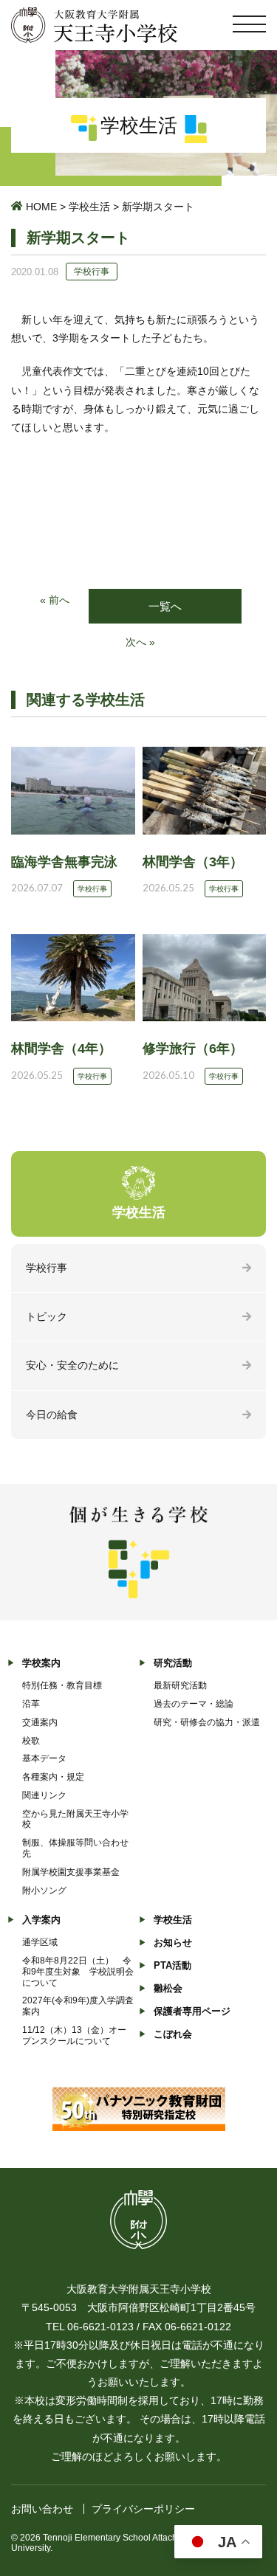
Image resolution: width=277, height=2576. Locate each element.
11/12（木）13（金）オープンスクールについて (74, 2035)
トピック (47, 1316)
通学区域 (40, 1942)
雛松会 (168, 1988)
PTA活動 (172, 1965)
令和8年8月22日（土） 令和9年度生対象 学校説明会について (78, 1972)
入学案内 (41, 1920)
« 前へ (55, 600)
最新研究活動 (180, 1685)
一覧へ (165, 606)
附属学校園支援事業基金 (71, 1872)
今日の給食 (52, 1415)
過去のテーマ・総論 (194, 1704)
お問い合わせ (42, 2509)
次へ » (140, 642)
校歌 (31, 1741)
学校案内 (41, 1663)
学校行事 (47, 1268)
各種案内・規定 (53, 1777)
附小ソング (44, 1890)
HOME (41, 207)
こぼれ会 (173, 2034)
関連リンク (44, 1795)
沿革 (31, 1704)
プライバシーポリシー (143, 2509)
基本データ (44, 1758)
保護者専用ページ (192, 2011)
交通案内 (40, 1722)
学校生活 (89, 207)
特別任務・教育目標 (62, 1685)
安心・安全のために (72, 1365)
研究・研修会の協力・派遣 (207, 1722)
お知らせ (173, 1943)
